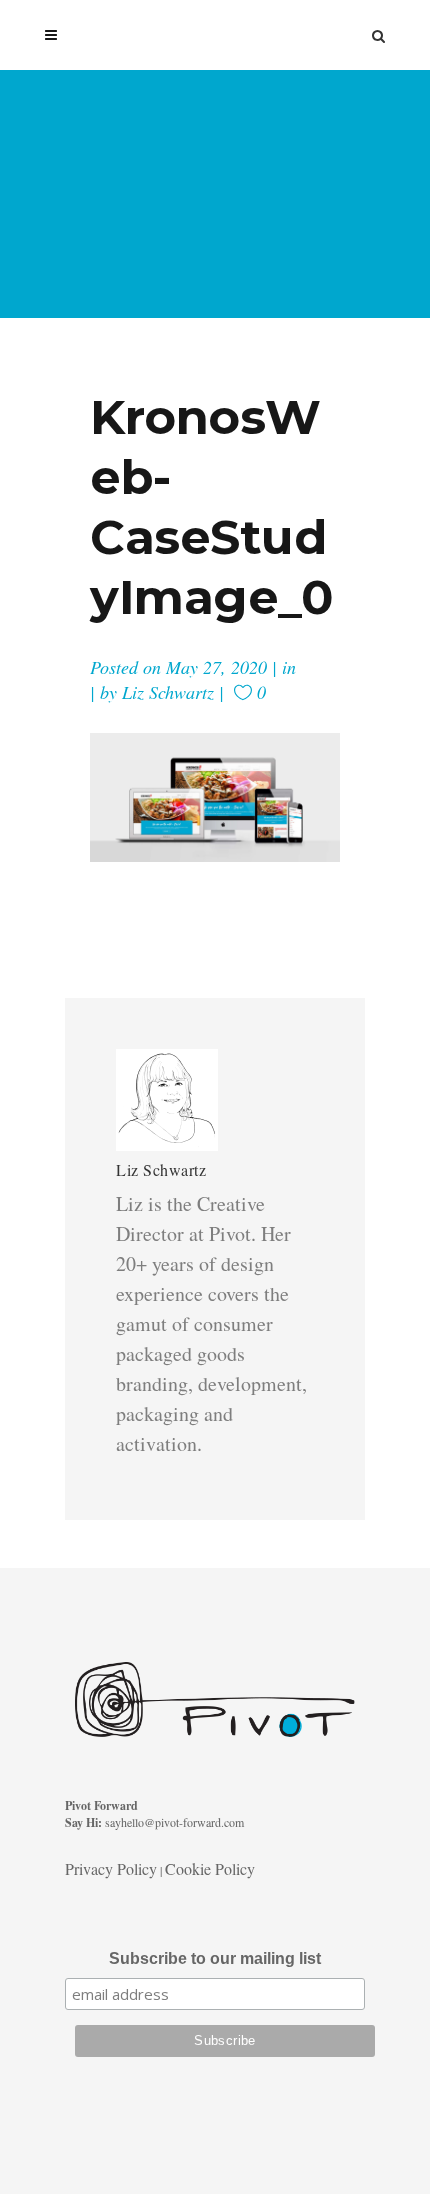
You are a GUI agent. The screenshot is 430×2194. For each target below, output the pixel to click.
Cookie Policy (210, 1868)
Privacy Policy (111, 1868)
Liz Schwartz (168, 692)
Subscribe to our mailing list (215, 1958)
